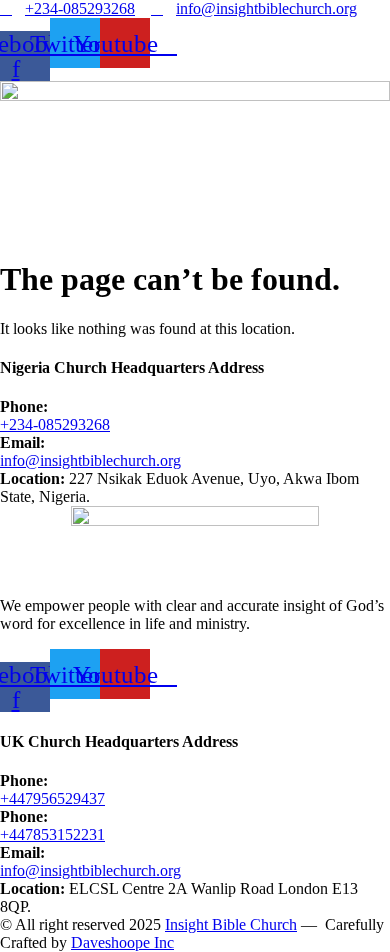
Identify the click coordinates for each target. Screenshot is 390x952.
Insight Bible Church (231, 924)
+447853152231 (52, 834)
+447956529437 (52, 798)
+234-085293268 (55, 424)
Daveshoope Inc (122, 942)
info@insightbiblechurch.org (90, 460)
